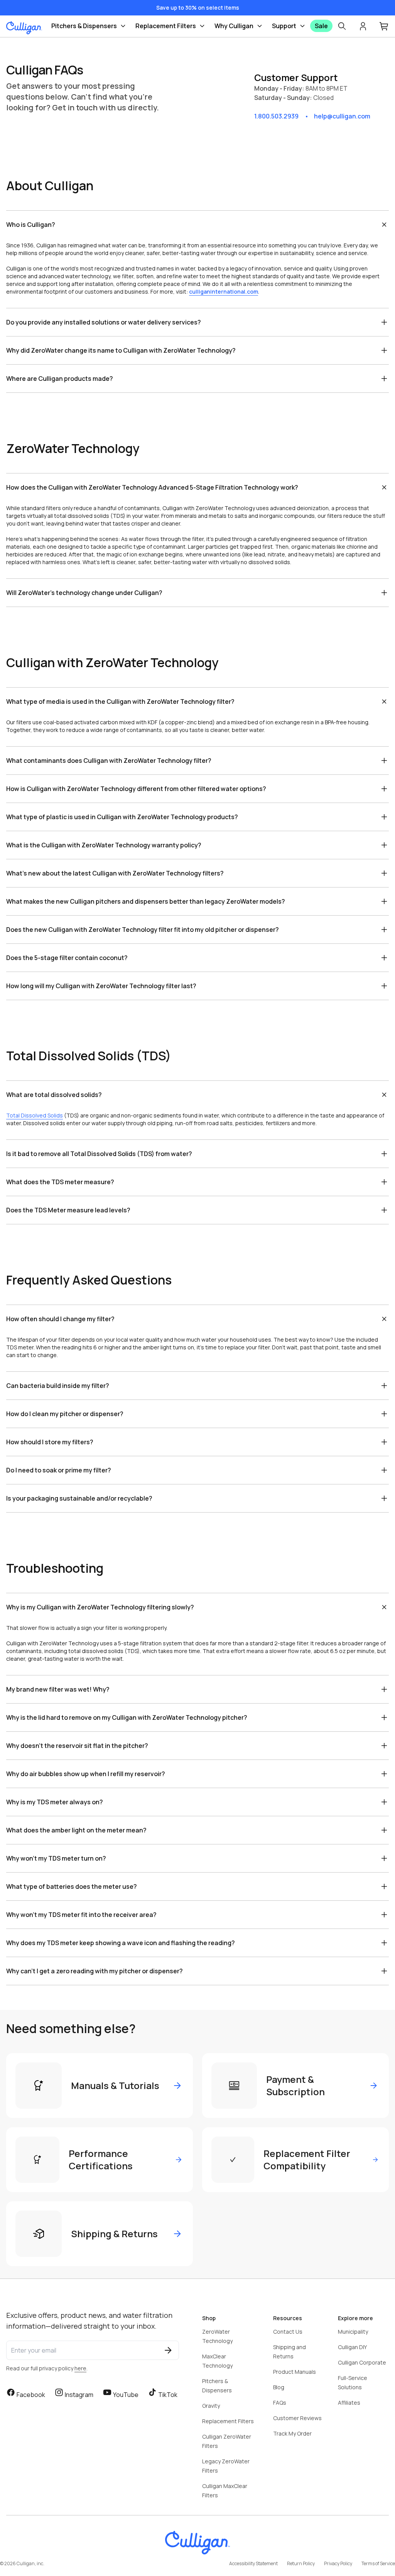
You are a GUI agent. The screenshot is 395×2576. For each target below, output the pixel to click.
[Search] (342, 26)
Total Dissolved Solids (35, 1115)
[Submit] (168, 2350)
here (80, 2368)
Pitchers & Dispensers (84, 26)
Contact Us (288, 2332)
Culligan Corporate (362, 2362)
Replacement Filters (166, 26)
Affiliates (349, 2403)
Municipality (353, 2332)
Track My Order (292, 2433)
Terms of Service (378, 2563)
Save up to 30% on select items (198, 8)
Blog (279, 2387)
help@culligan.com (342, 116)
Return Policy (301, 2563)
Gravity (211, 2406)
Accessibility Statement (253, 2563)
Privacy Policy (338, 2563)
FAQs (280, 2403)
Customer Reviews (297, 2418)
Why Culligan (234, 26)
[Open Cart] (384, 26)
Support (284, 26)
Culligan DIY (352, 2347)
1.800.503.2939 (276, 116)
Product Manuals (295, 2372)
